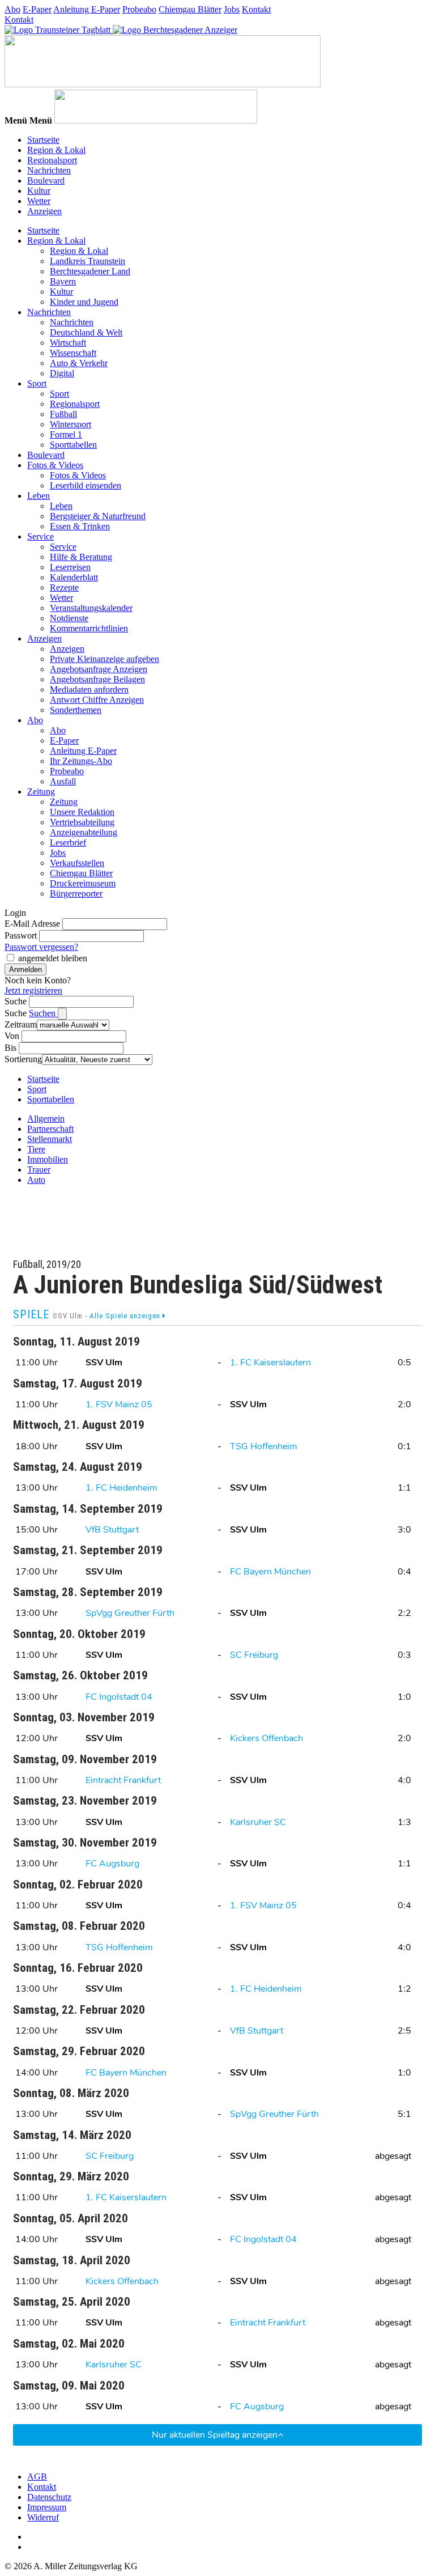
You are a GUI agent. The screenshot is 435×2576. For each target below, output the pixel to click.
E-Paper (37, 9)
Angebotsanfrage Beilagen (97, 679)
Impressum (47, 2507)
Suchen (43, 1013)
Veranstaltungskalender (91, 608)
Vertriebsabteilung (82, 822)
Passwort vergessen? (41, 947)
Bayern (63, 281)
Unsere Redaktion (82, 812)
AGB (37, 2477)
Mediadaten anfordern (89, 689)
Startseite (43, 140)
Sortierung (23, 1059)
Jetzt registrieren (33, 990)
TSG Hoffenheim (264, 1446)
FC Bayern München (270, 1572)
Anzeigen (44, 211)
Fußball (63, 414)
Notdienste (69, 618)
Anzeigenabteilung (84, 832)
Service (40, 536)
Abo (12, 9)
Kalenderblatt (74, 577)
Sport (37, 383)
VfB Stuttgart (112, 1530)
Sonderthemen (76, 710)
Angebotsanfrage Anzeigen (99, 669)
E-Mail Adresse (32, 924)
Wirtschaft (68, 343)
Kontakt (256, 9)
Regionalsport (52, 160)
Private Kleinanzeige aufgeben (105, 659)
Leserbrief (68, 843)
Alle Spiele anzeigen (126, 1316)
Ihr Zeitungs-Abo (81, 761)
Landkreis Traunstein (88, 261)
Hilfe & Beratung (81, 557)
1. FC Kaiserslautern (270, 1363)
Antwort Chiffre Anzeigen (97, 700)
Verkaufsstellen (77, 863)
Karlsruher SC (258, 1822)
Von (12, 1036)
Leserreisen (70, 567)
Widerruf (43, 2517)
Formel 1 (66, 434)
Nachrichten (49, 170)
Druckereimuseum (83, 883)
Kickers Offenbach (266, 1738)
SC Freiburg (254, 1655)
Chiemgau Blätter (190, 9)
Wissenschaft (73, 353)
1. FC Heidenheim (121, 1488)
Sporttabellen (73, 445)
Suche (16, 1001)
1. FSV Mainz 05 (119, 1404)
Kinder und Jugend (84, 302)
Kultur (39, 191)
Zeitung (41, 792)
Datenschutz (49, 2497)
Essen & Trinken (80, 526)
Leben (39, 496)
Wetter (39, 201)
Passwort (21, 935)
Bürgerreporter (76, 894)
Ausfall (63, 781)
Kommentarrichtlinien (89, 628)
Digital (62, 373)
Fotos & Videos (55, 465)
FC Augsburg (112, 1864)
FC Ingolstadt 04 (119, 1697)
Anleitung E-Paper (87, 9)
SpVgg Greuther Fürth (130, 1613)
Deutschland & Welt (86, 332)
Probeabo (139, 9)
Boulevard (46, 181)
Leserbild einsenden (86, 485)
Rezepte (64, 587)
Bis (10, 1048)
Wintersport (71, 424)
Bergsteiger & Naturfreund (98, 516)
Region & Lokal (56, 150)
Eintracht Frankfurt (123, 1780)
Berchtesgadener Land (90, 271)
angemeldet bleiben (53, 958)
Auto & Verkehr (79, 363)
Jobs (232, 9)
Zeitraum (21, 1024)
